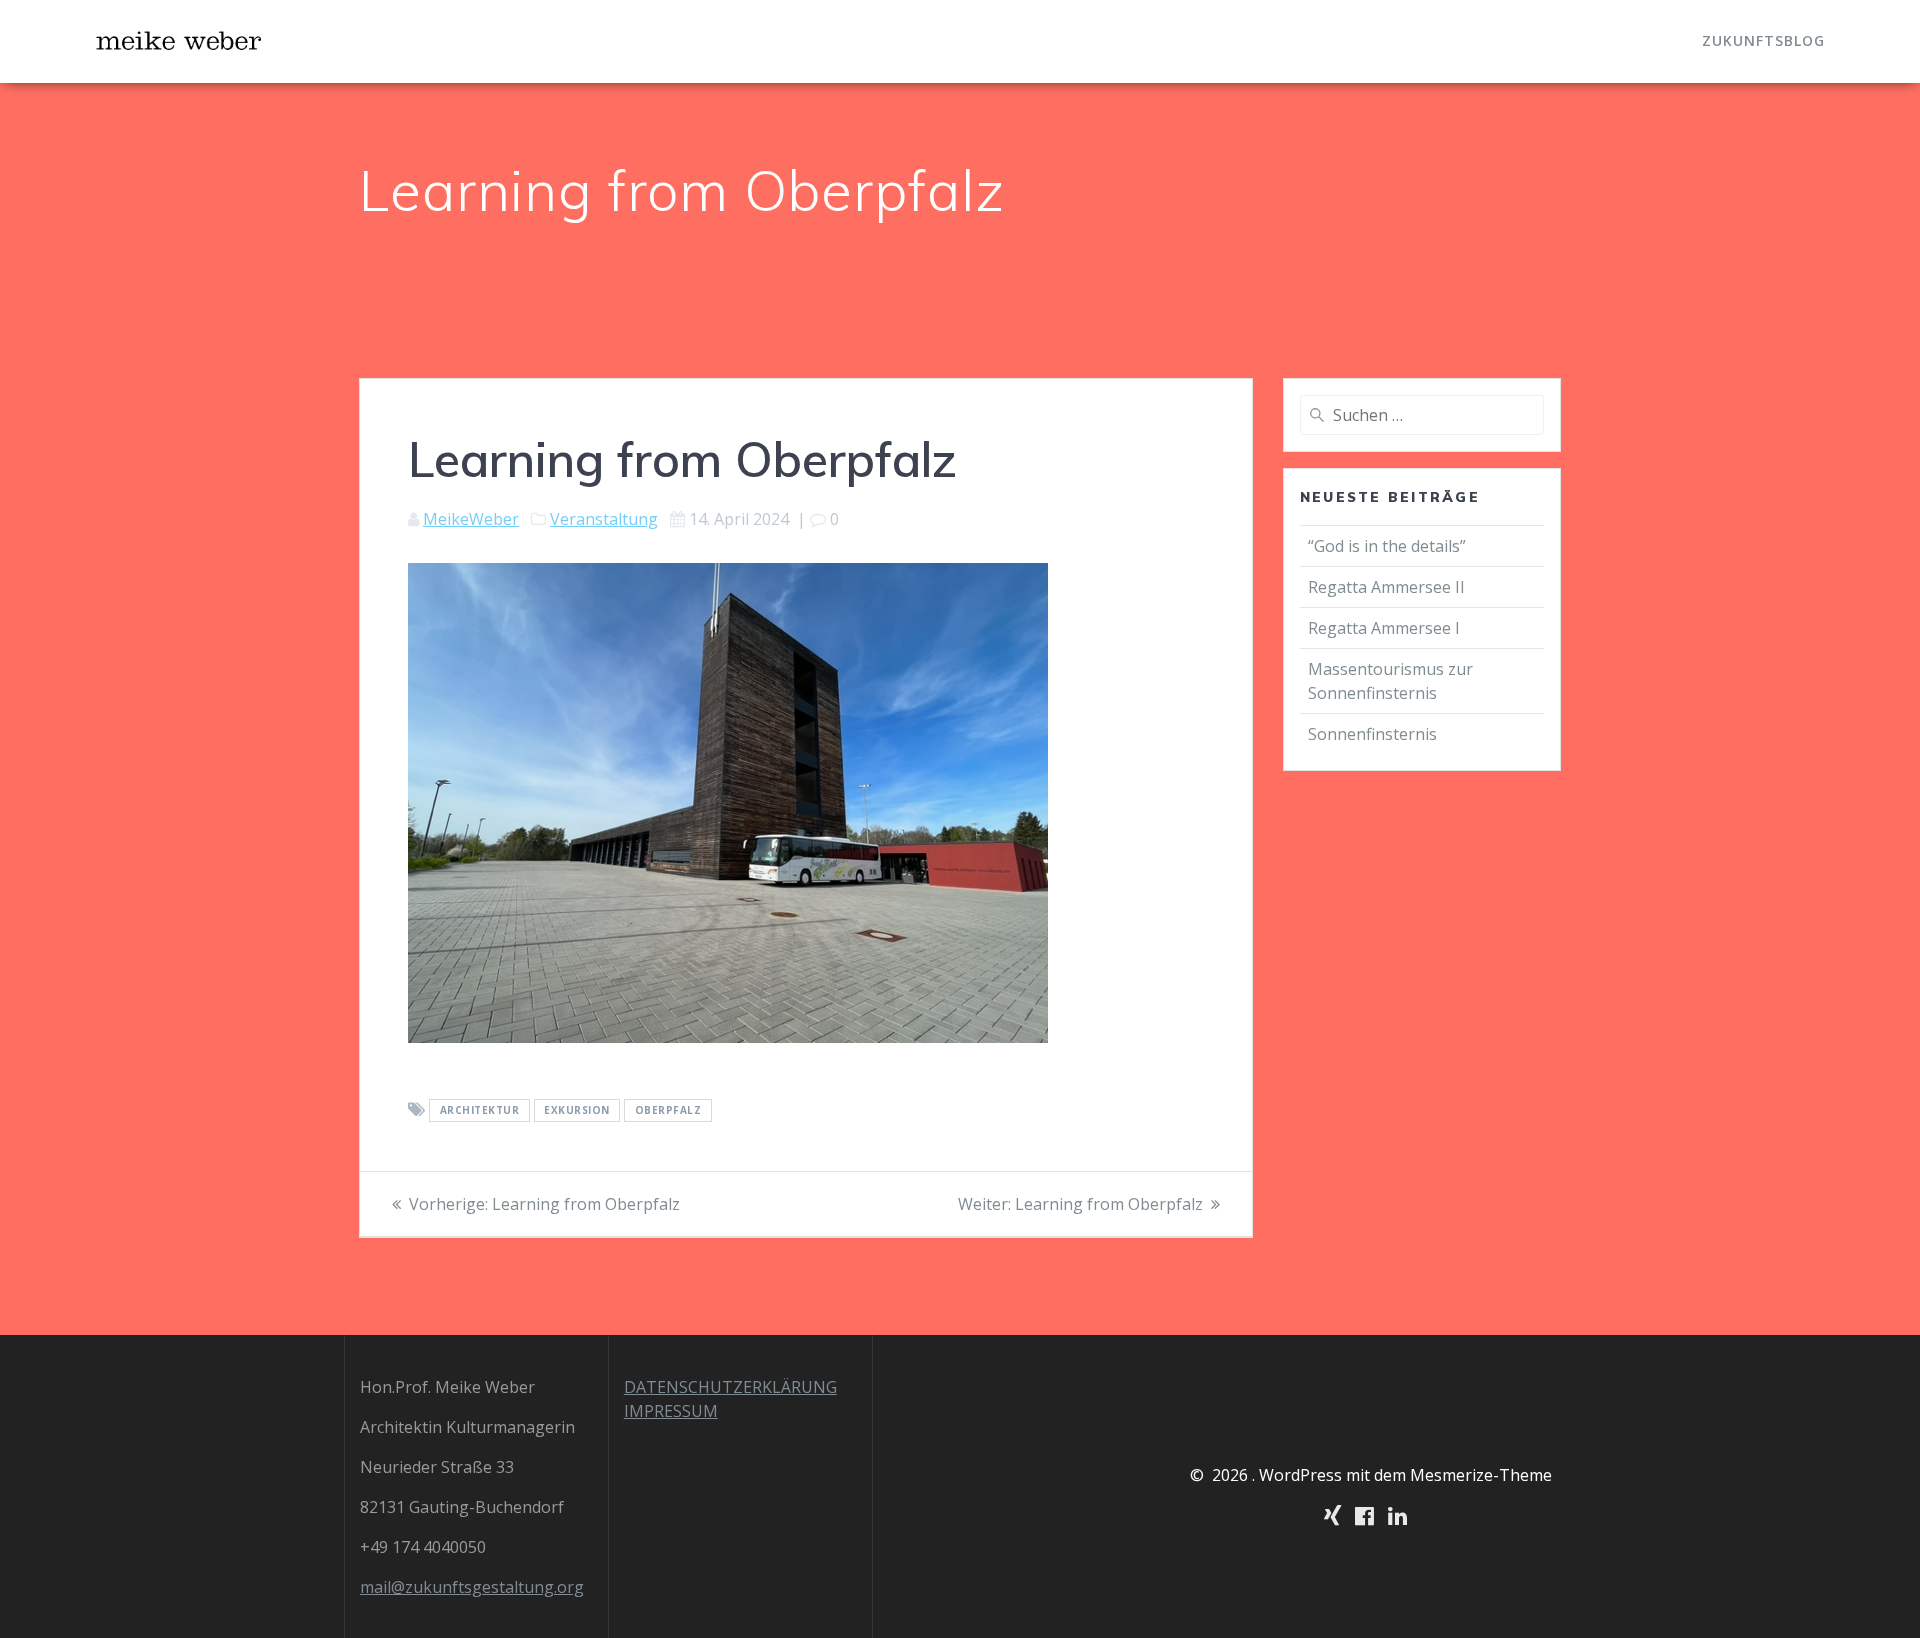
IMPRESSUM (671, 1411)
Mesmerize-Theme (1481, 1475)
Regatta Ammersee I (1384, 628)
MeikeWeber (471, 519)
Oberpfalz (668, 1111)
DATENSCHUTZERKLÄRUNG (730, 1387)
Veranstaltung (604, 519)
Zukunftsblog (1763, 40)
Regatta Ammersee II (1386, 587)
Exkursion (577, 1111)
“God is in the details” (1389, 546)
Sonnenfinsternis (1372, 734)
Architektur (480, 1111)
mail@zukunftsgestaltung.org (472, 1587)
